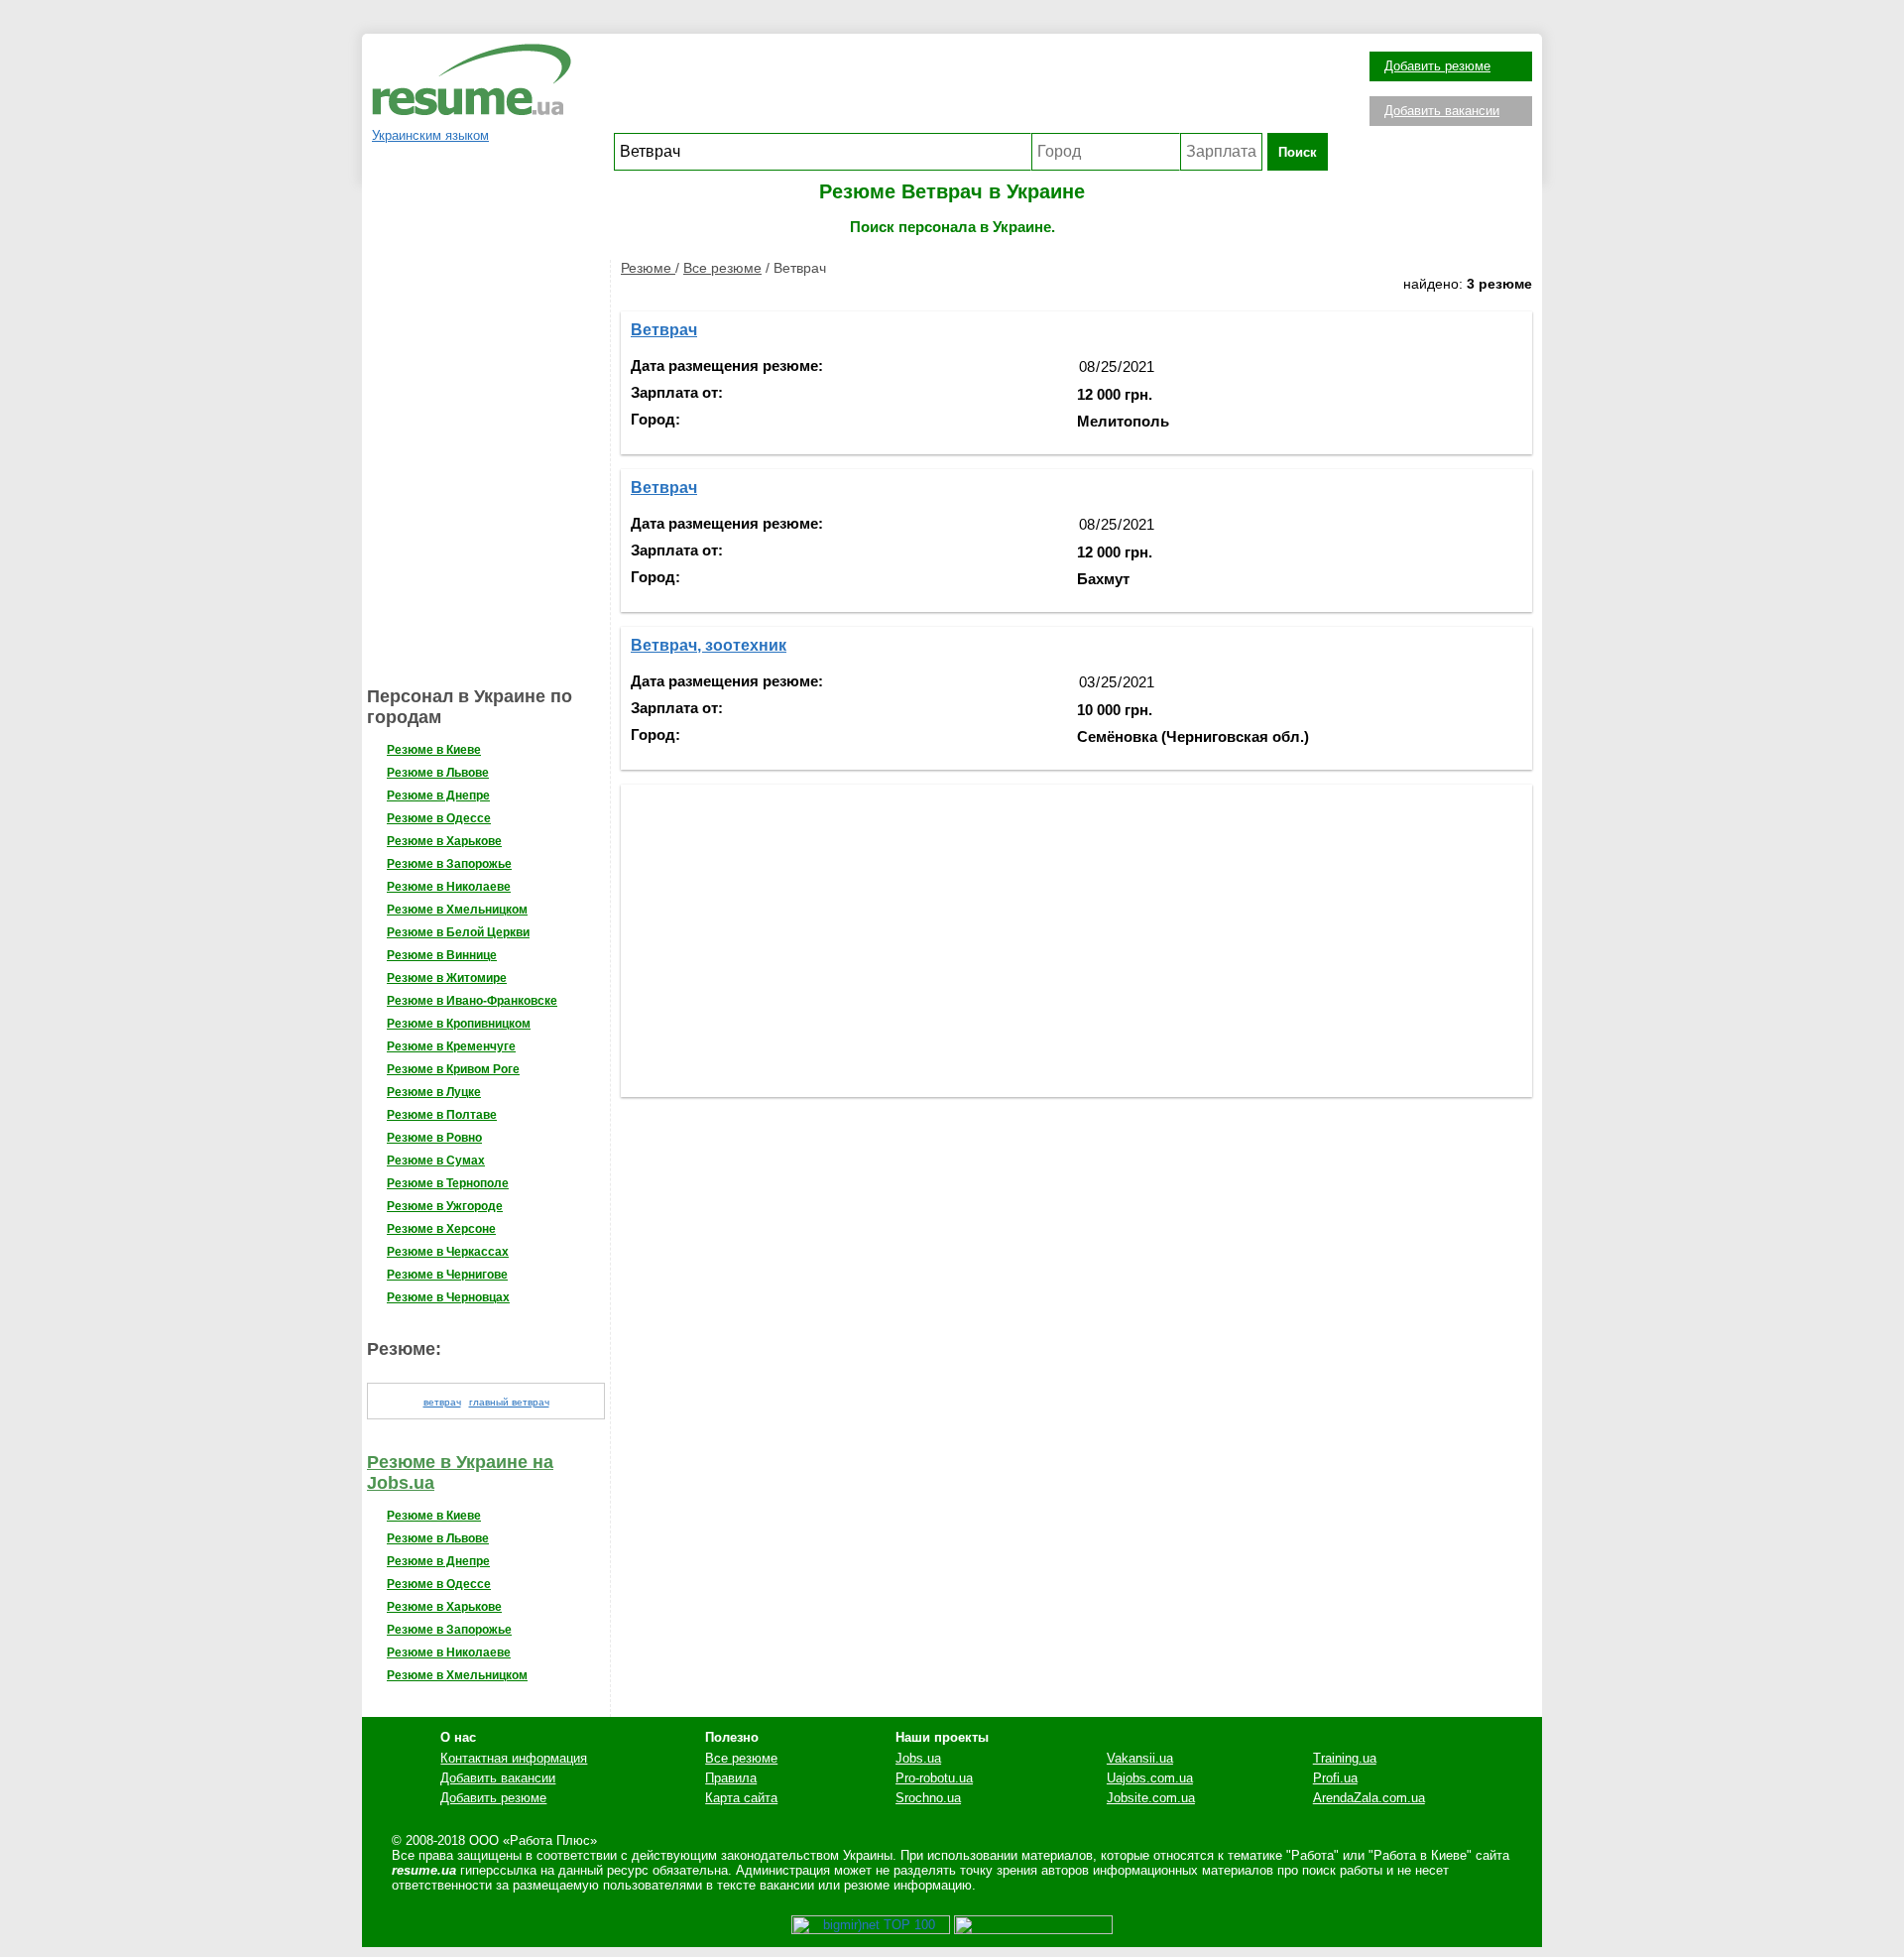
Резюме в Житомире (447, 978)
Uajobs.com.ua (1150, 1778)
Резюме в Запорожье (449, 864)
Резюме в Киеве (434, 750)
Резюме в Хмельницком (457, 910)
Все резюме (722, 268)
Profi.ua (1335, 1778)
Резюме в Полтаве (442, 1115)
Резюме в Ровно (434, 1138)
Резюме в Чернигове (447, 1275)
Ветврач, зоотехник (709, 645)
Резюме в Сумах (436, 1161)
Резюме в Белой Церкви (458, 932)
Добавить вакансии (1442, 111)
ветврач (442, 1402)
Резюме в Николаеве (449, 887)
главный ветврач (509, 1402)
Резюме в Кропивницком (459, 1024)
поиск (1298, 152)
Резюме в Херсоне (441, 1229)
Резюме (648, 268)
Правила (731, 1778)
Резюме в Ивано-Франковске (472, 1001)
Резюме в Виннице (442, 955)
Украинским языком (430, 135)
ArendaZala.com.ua (1369, 1798)
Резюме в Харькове (444, 841)
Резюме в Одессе (439, 818)
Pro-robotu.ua (934, 1778)
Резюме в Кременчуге (451, 1046)
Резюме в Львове (438, 773)
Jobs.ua (918, 1758)
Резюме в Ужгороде (445, 1206)
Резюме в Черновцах (448, 1297)
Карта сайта (741, 1798)
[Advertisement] (971, 88)
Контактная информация (514, 1758)
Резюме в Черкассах (448, 1252)
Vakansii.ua (1140, 1758)
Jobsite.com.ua (1151, 1798)
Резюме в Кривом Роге (453, 1069)
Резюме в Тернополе (448, 1183)
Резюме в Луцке (434, 1092)
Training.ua (1345, 1758)
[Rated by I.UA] (1033, 1930)
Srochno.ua (928, 1798)
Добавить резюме (1437, 66)
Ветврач (664, 330)
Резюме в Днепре (438, 795)
